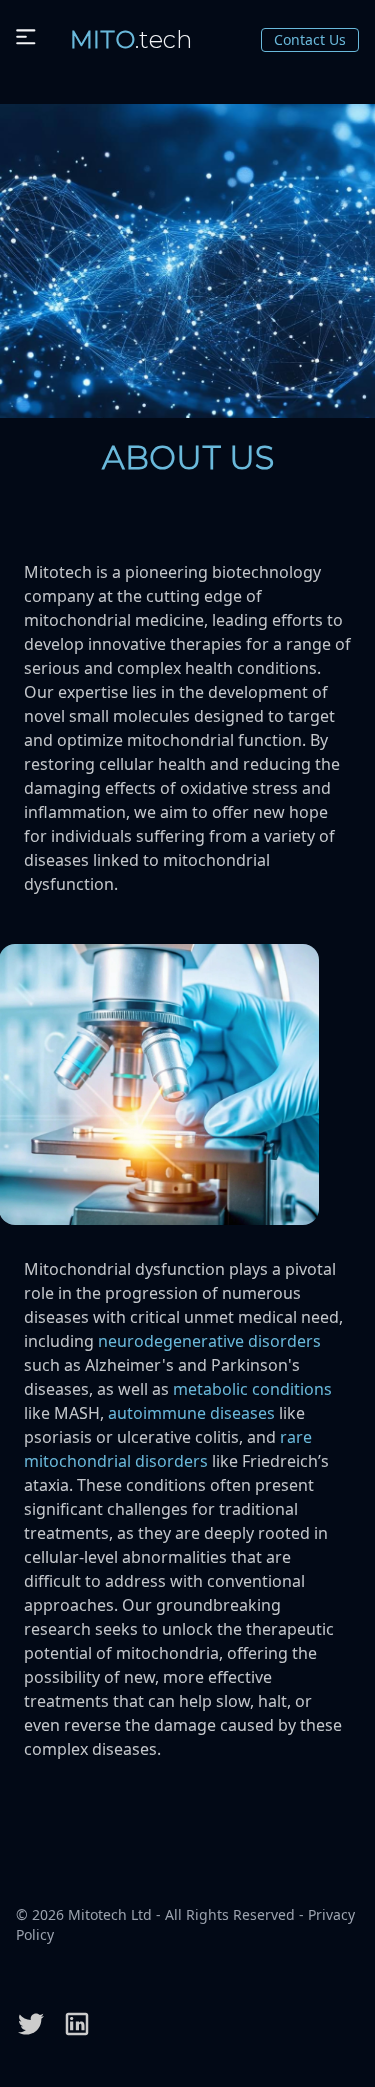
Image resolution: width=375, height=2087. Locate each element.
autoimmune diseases (191, 1413)
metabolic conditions (252, 1389)
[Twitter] (31, 2024)
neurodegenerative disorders (209, 1341)
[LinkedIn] (77, 2024)
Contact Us (310, 39)
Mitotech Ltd (110, 1914)
